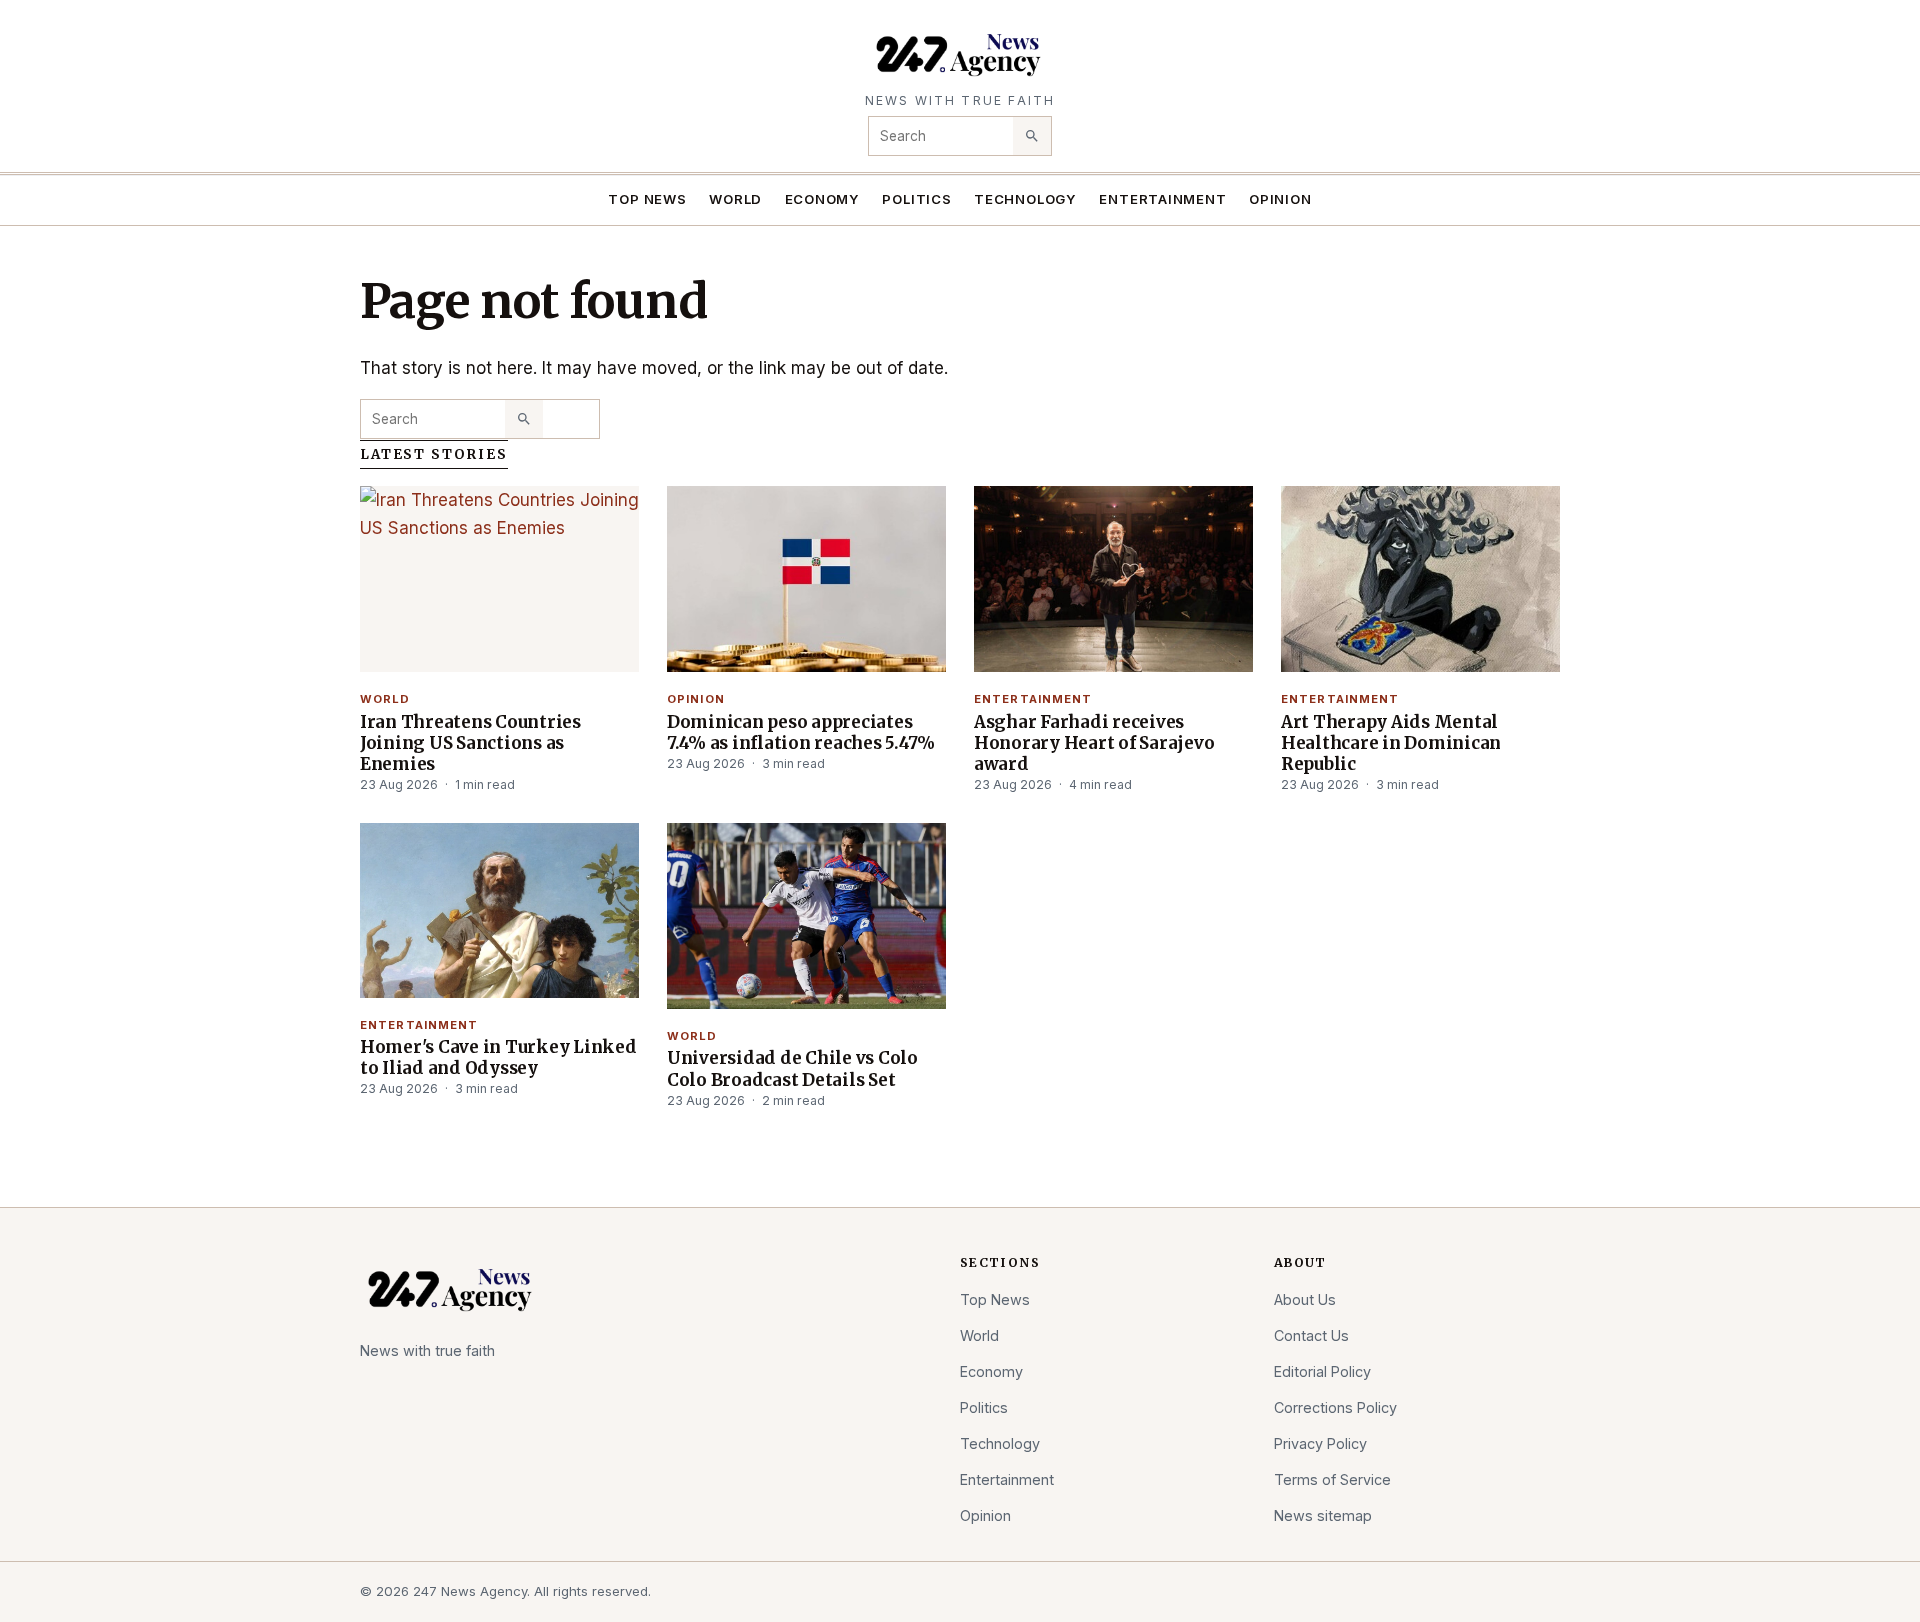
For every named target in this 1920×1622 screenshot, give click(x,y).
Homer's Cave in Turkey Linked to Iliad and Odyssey (498, 1057)
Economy (823, 199)
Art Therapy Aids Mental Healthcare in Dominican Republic (1391, 743)
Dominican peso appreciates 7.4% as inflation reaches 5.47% (801, 732)
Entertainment (1162, 199)
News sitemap (1323, 1515)
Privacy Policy (1320, 1443)
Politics (916, 199)
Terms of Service (1332, 1479)
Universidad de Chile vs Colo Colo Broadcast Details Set (792, 1068)
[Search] (1032, 136)
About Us (1305, 1299)
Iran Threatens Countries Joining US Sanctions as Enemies (470, 743)
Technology (1025, 199)
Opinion (1280, 199)
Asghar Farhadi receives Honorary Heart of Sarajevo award (1094, 743)
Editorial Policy (1322, 1371)
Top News (647, 199)
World (735, 199)
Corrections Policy (1335, 1407)
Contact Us (1311, 1335)
